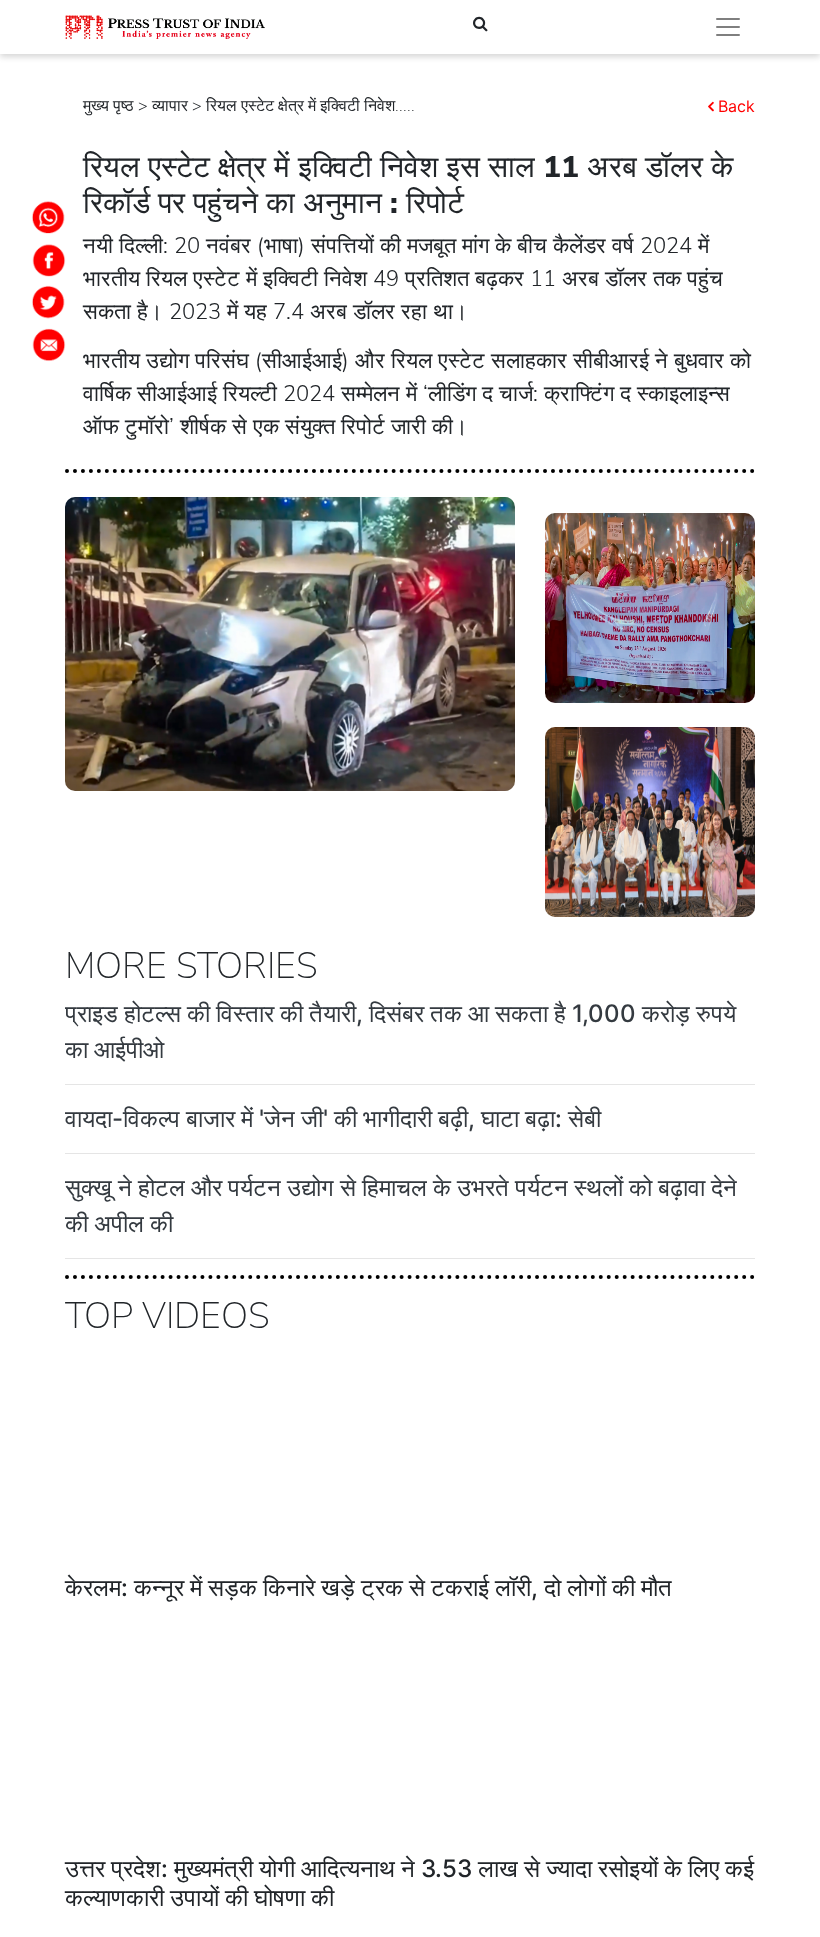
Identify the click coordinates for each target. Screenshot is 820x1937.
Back (736, 106)
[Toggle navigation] (728, 27)
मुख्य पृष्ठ (108, 106)
